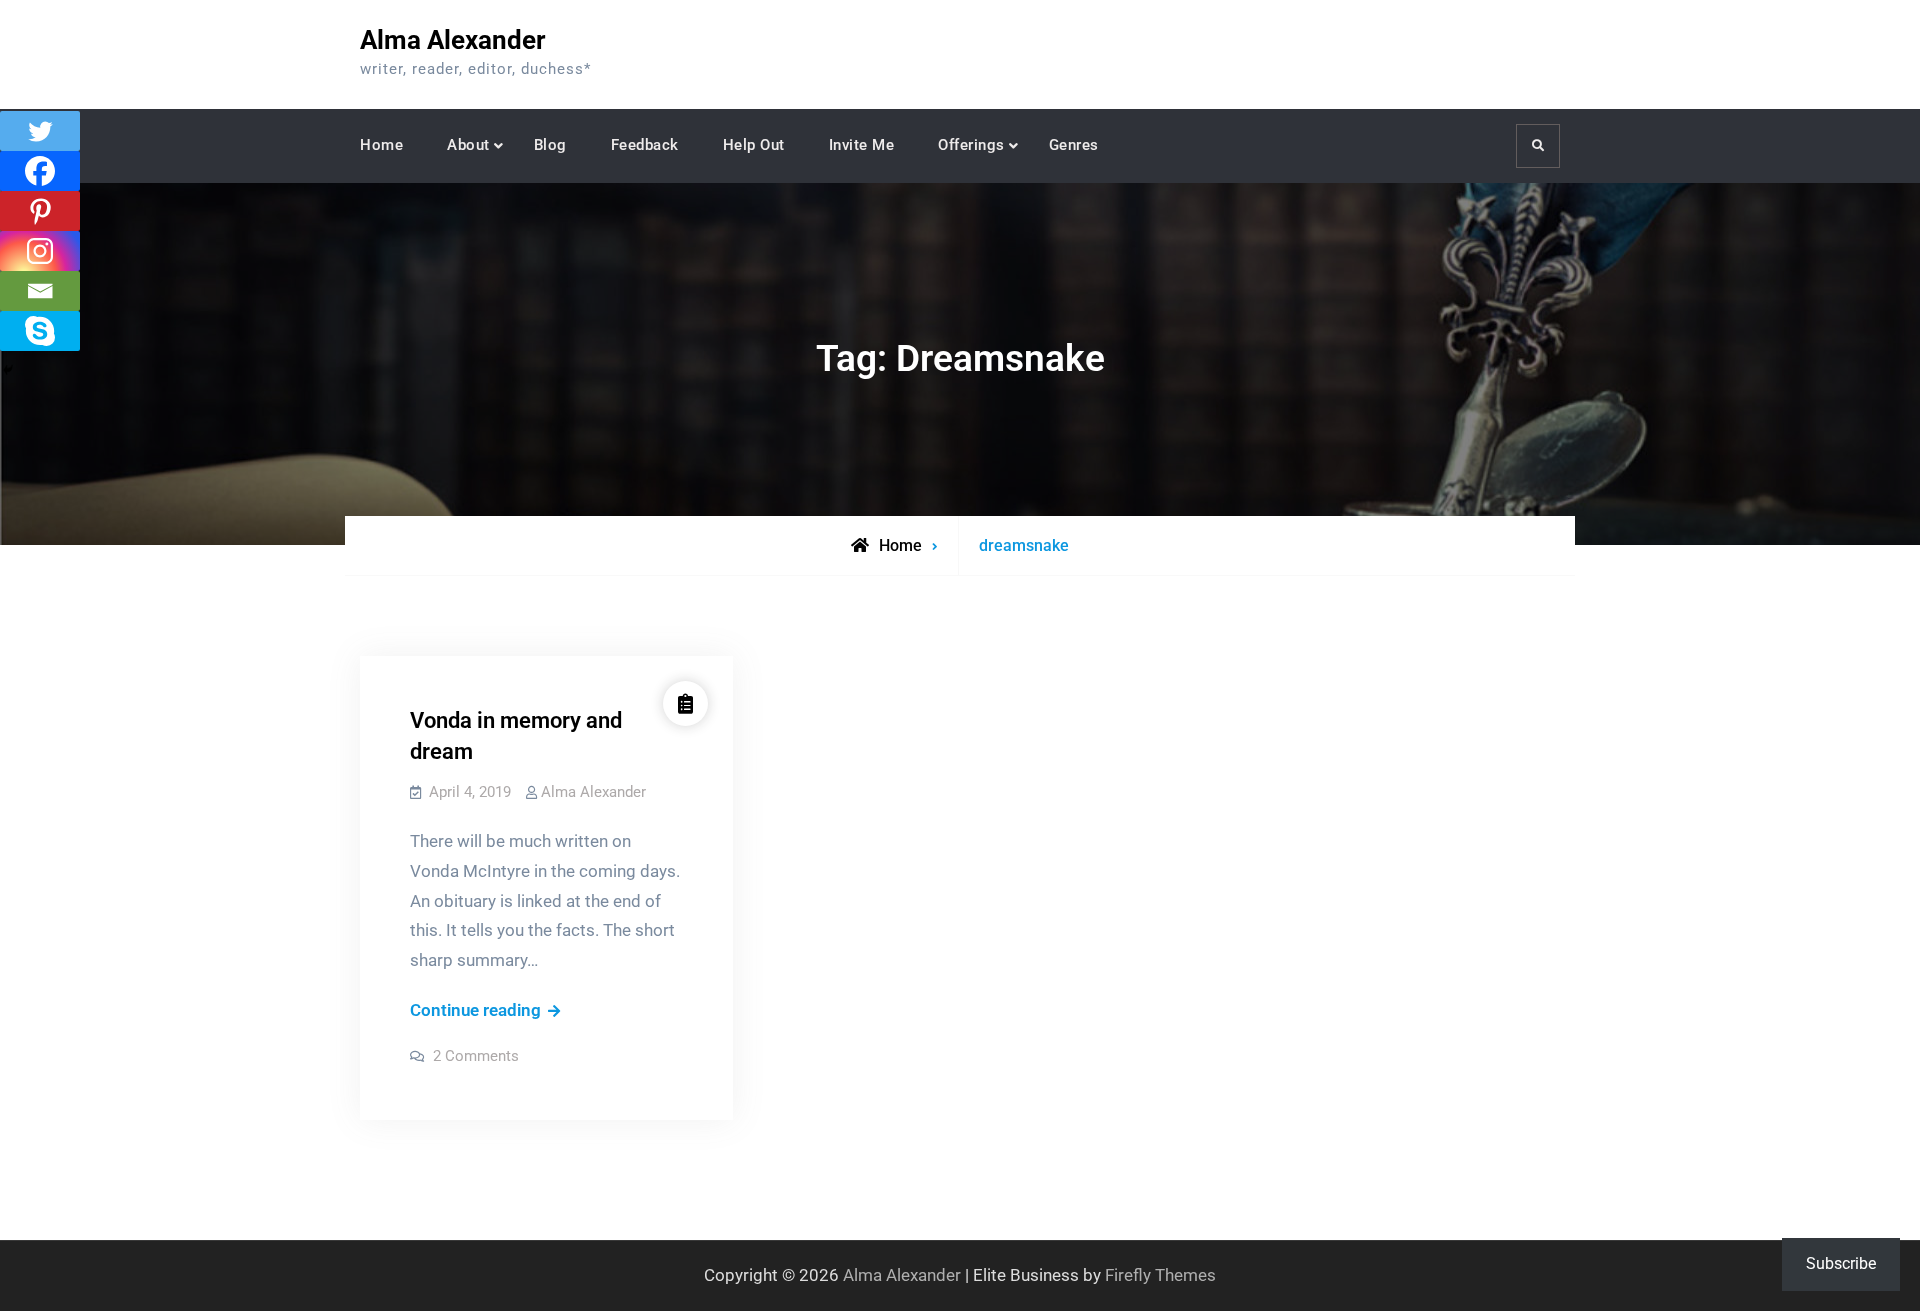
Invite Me (862, 145)
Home (381, 145)
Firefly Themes (1160, 1275)
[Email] (40, 291)
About (468, 145)
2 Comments (476, 1056)
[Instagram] (40, 251)
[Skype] (40, 331)
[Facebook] (40, 171)
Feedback (645, 145)
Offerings (971, 145)
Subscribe (1841, 1263)
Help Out (754, 145)
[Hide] (8, 370)
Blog (550, 145)
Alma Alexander (453, 40)
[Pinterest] (40, 211)
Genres (1074, 145)
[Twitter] (40, 131)
